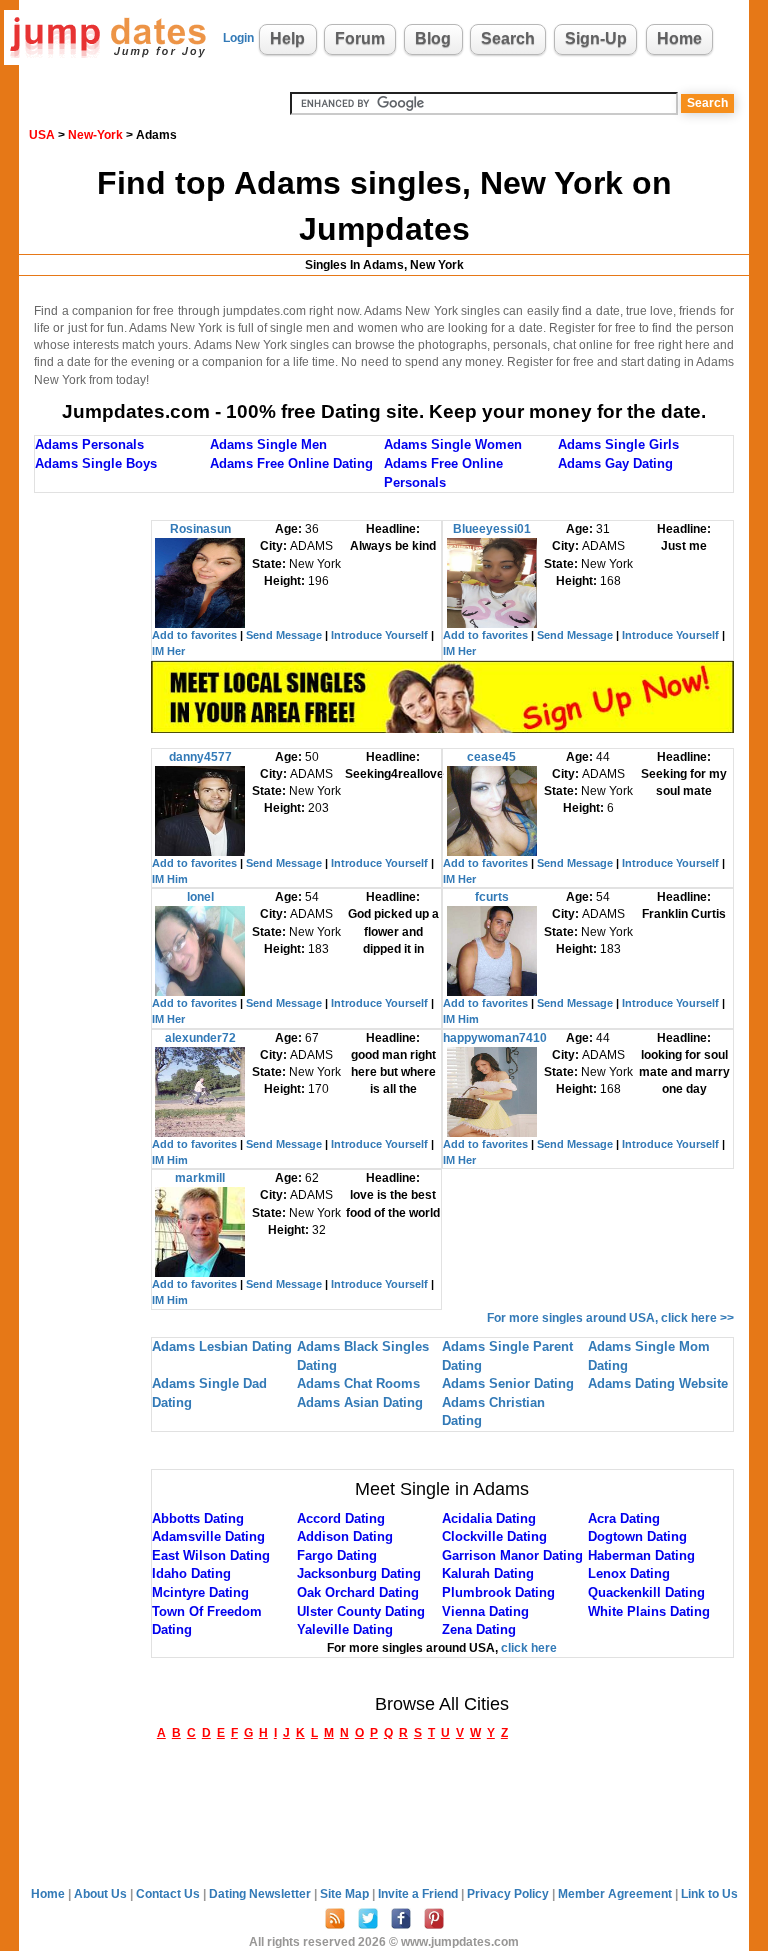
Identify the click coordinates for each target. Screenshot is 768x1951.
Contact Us (169, 1894)
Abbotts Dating (198, 1518)
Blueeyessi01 (492, 529)
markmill (200, 1178)
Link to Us (709, 1894)
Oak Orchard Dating (358, 1592)
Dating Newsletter (261, 1894)
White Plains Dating (649, 1611)
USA (42, 135)
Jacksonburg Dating (359, 1573)
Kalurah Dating (488, 1573)
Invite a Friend (419, 1894)
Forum (360, 38)
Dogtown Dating (637, 1536)
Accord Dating (341, 1518)
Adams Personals (89, 444)
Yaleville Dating (345, 1629)
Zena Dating (479, 1629)
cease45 (491, 757)
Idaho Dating (191, 1573)
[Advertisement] (93, 820)
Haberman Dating (641, 1555)
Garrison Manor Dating (512, 1555)
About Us (102, 1894)
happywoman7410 (495, 1038)
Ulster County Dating (361, 1611)
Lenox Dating (629, 1573)
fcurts (492, 897)
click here (529, 1648)
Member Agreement (616, 1894)
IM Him (170, 879)
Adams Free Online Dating (291, 463)
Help (287, 38)
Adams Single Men (268, 444)
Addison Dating (345, 1536)
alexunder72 (200, 1038)
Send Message (284, 635)
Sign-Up (596, 38)
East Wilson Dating (211, 1555)
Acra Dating (624, 1518)
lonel (200, 897)
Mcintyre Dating (200, 1592)
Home (679, 38)
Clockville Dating (494, 1536)
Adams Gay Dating (615, 463)
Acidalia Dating (489, 1518)
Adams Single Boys (96, 463)
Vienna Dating (485, 1611)
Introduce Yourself (379, 635)
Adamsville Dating (208, 1536)
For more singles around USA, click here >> (610, 1318)
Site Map (346, 1894)
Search (508, 38)
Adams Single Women (453, 444)
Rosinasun (200, 529)
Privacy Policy (509, 1894)
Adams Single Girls (618, 444)
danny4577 (200, 757)
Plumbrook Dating (498, 1592)
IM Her (168, 651)
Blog (433, 38)
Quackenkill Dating (646, 1592)
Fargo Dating (337, 1555)
